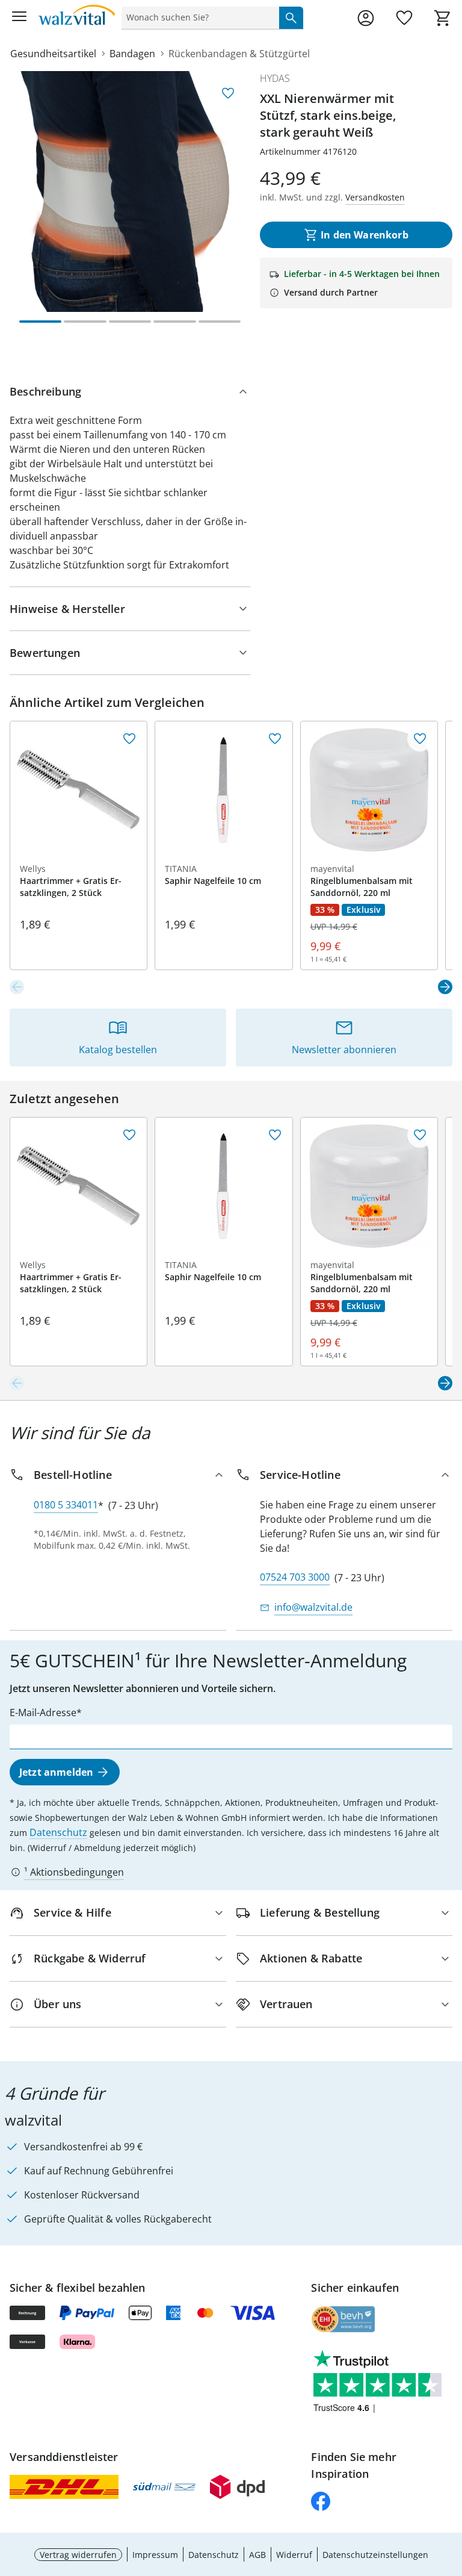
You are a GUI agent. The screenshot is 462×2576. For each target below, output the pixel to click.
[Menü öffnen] (19, 18)
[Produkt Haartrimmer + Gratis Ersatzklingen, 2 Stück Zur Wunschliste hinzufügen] (129, 739)
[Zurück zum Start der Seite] (450, 2492)
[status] (198, 17)
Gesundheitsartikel (53, 54)
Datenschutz (58, 1832)
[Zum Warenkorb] (443, 18)
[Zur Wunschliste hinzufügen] (228, 93)
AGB (257, 2555)
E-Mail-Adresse (43, 1713)
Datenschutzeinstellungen (375, 2555)
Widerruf (294, 2555)
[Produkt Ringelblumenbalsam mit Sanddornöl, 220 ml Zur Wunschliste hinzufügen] (420, 739)
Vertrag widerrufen (78, 2555)
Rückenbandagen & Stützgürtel (239, 54)
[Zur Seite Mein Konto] (366, 18)
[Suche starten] (291, 17)
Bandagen (132, 54)
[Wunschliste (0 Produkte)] (404, 18)
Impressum (155, 2555)
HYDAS (275, 78)
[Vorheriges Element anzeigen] (17, 987)
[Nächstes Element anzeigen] (445, 987)
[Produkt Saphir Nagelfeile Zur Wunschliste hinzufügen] (275, 739)
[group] (130, 191)
